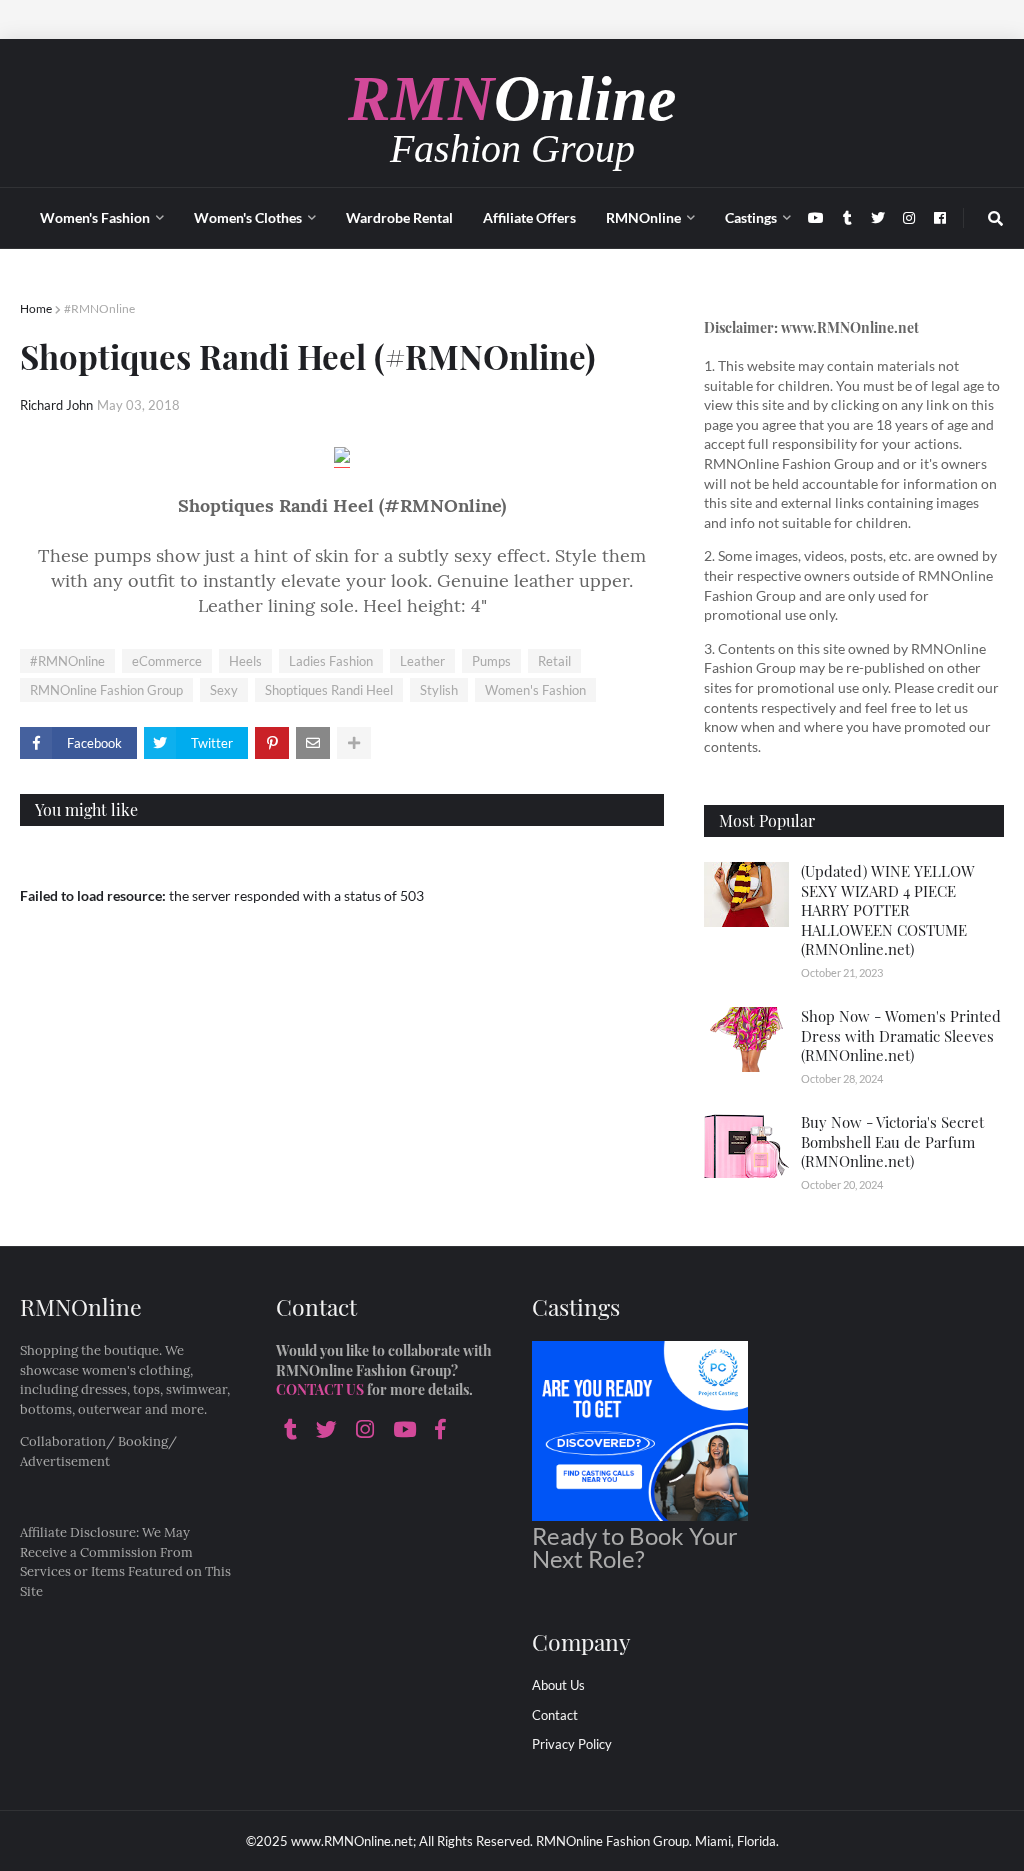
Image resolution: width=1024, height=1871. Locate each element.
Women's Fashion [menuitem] (95, 217)
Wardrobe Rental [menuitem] (399, 217)
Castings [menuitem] (751, 217)
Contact (555, 1715)
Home (36, 308)
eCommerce (167, 661)
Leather (422, 661)
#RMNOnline (99, 308)
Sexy (224, 690)
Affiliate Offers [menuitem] (529, 217)
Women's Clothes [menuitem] (248, 217)
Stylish (439, 690)
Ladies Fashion (331, 661)
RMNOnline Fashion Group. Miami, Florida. (657, 1841)
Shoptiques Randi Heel (329, 690)
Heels (245, 661)
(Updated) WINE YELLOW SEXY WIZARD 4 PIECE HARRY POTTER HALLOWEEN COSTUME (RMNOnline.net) (888, 910)
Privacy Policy (572, 1744)
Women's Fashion (535, 690)
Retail (554, 661)
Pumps (491, 661)
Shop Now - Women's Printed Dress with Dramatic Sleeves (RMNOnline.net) (901, 1035)
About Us (558, 1685)
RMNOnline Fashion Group (106, 690)
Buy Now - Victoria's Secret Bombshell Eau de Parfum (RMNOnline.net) (892, 1141)
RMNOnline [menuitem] (643, 217)
